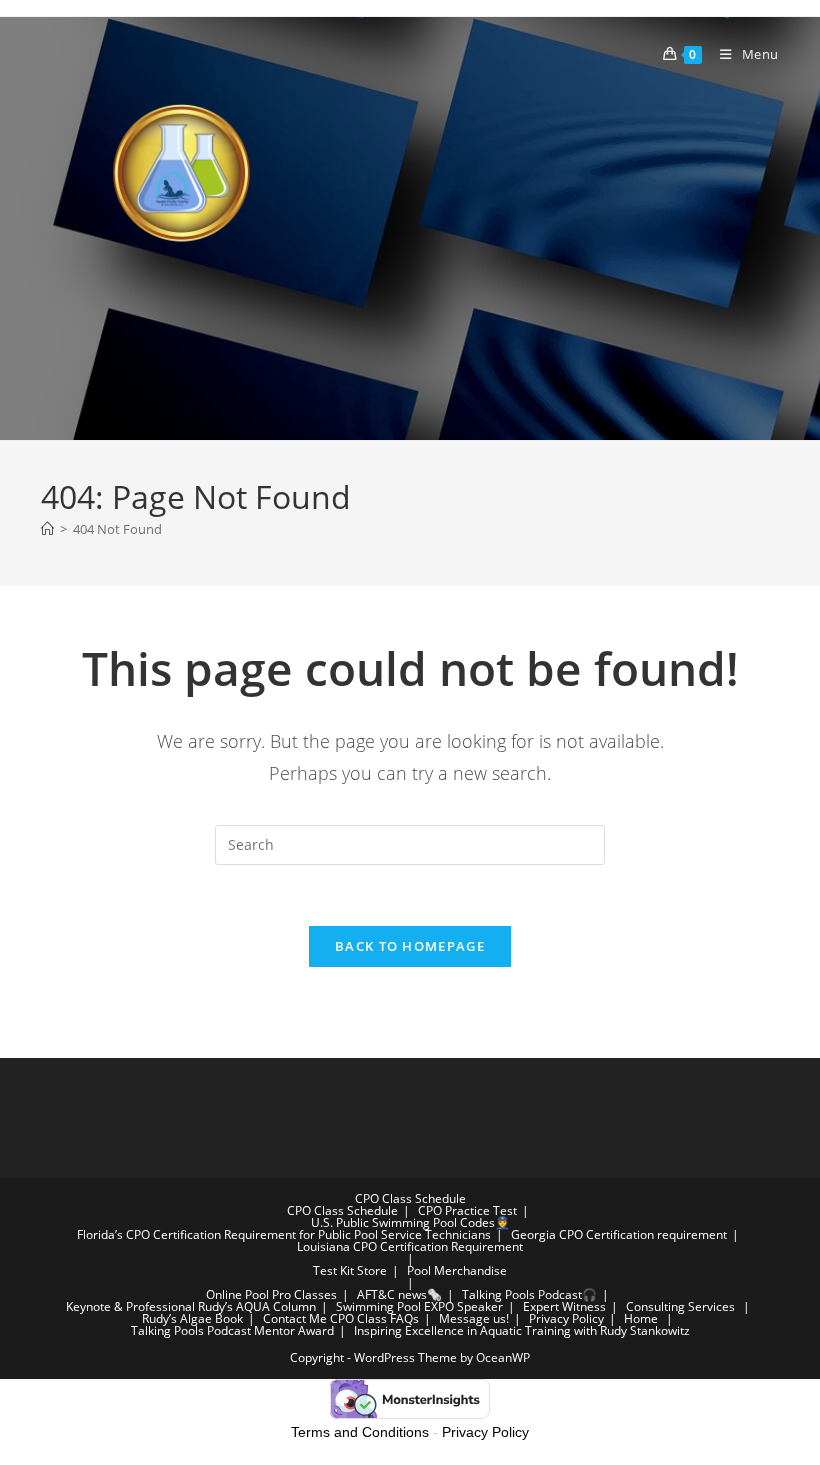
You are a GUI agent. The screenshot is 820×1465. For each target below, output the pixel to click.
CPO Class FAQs (374, 1318)
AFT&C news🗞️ (399, 1294)
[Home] (47, 529)
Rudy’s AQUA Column (257, 1306)
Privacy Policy (566, 1318)
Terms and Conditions (360, 1432)
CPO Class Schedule (410, 1198)
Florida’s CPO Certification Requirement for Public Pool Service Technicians (284, 1234)
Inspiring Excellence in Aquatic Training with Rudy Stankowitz (522, 1330)
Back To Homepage (410, 946)
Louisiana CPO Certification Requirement (410, 1246)
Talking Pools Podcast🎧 (529, 1294)
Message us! (474, 1318)
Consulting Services (680, 1306)
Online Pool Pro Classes (271, 1294)
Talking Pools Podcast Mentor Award (232, 1330)
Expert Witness (564, 1306)
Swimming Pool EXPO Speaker (419, 1306)
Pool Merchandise (457, 1270)
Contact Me (295, 1318)
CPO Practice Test (467, 1210)
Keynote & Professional (130, 1306)
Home (641, 1318)
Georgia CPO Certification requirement (619, 1234)
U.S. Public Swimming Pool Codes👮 (410, 1222)
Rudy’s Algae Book (192, 1318)
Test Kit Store (350, 1270)
